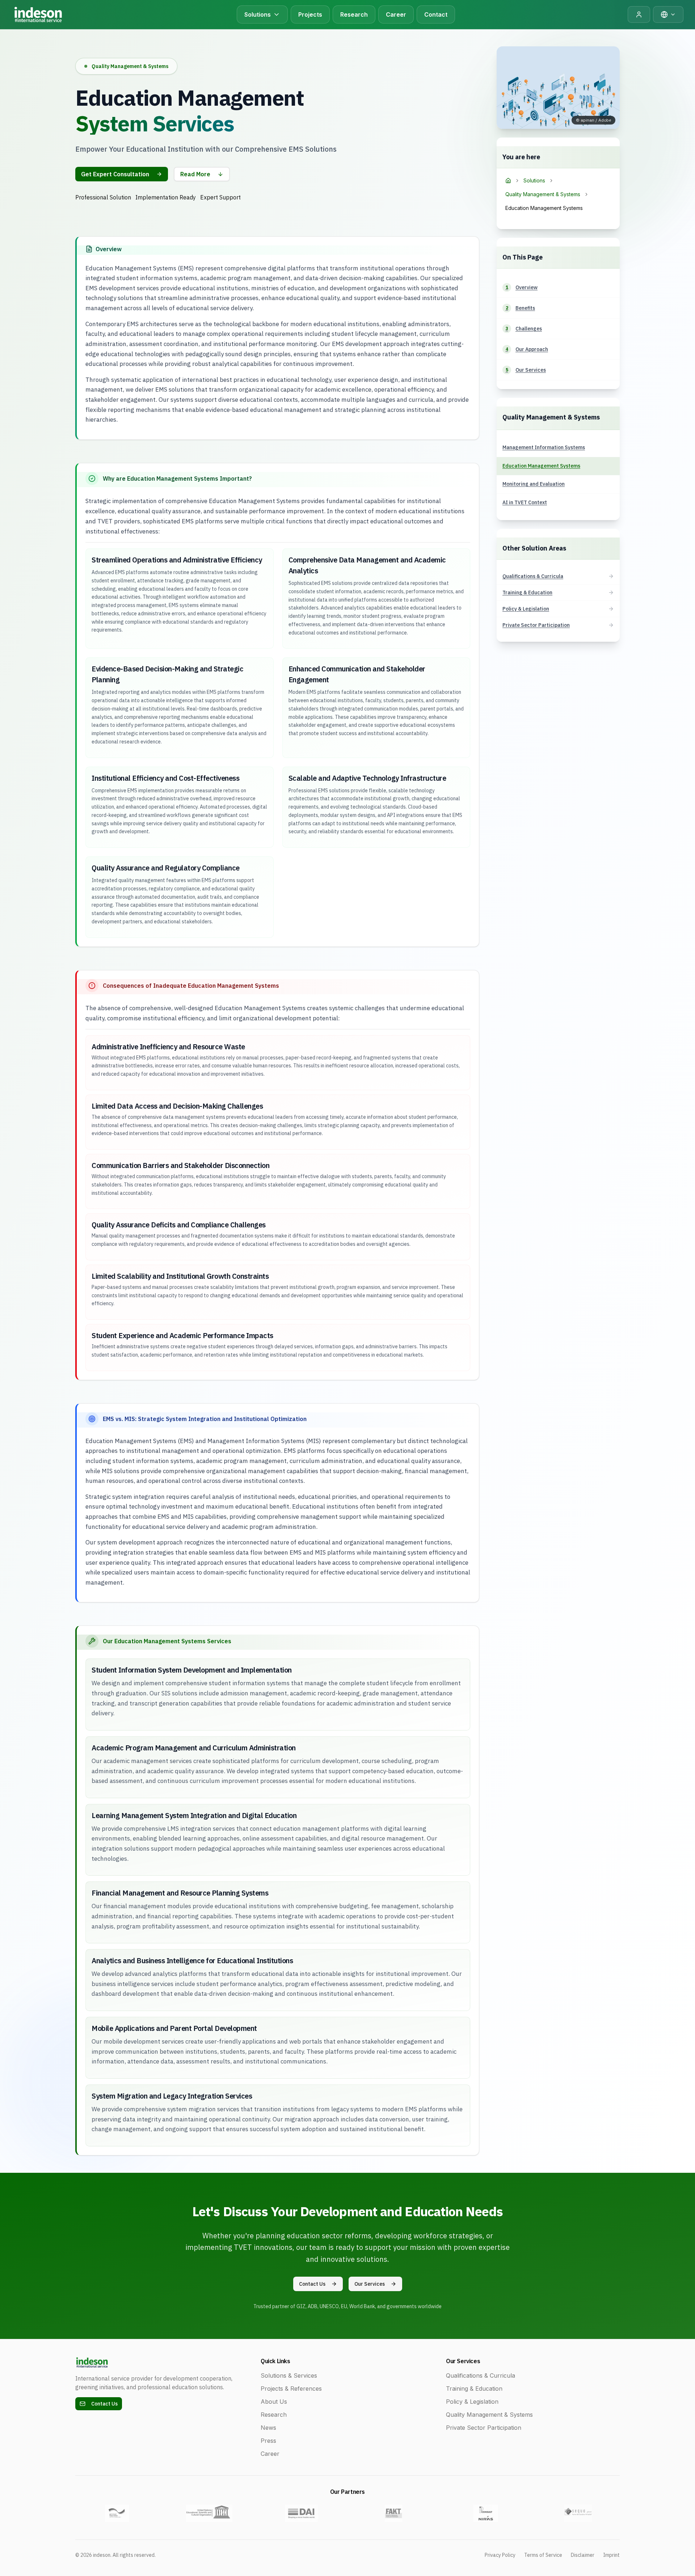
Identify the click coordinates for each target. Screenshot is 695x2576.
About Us (274, 2402)
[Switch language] (668, 14)
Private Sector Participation (484, 2428)
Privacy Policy (500, 2555)
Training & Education (474, 2389)
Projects (310, 14)
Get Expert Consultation (115, 174)
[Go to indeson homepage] (38, 14)
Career (396, 14)
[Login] (639, 14)
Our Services (370, 2284)
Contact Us (312, 2284)
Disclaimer (583, 2555)
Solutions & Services (289, 2375)
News (268, 2428)
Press (268, 2441)
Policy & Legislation (472, 2402)
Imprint (611, 2555)
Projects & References (291, 2389)
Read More (195, 174)
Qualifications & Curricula (481, 2375)
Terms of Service (543, 2555)
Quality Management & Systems (543, 194)
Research (354, 14)
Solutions (534, 180)
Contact (436, 14)
